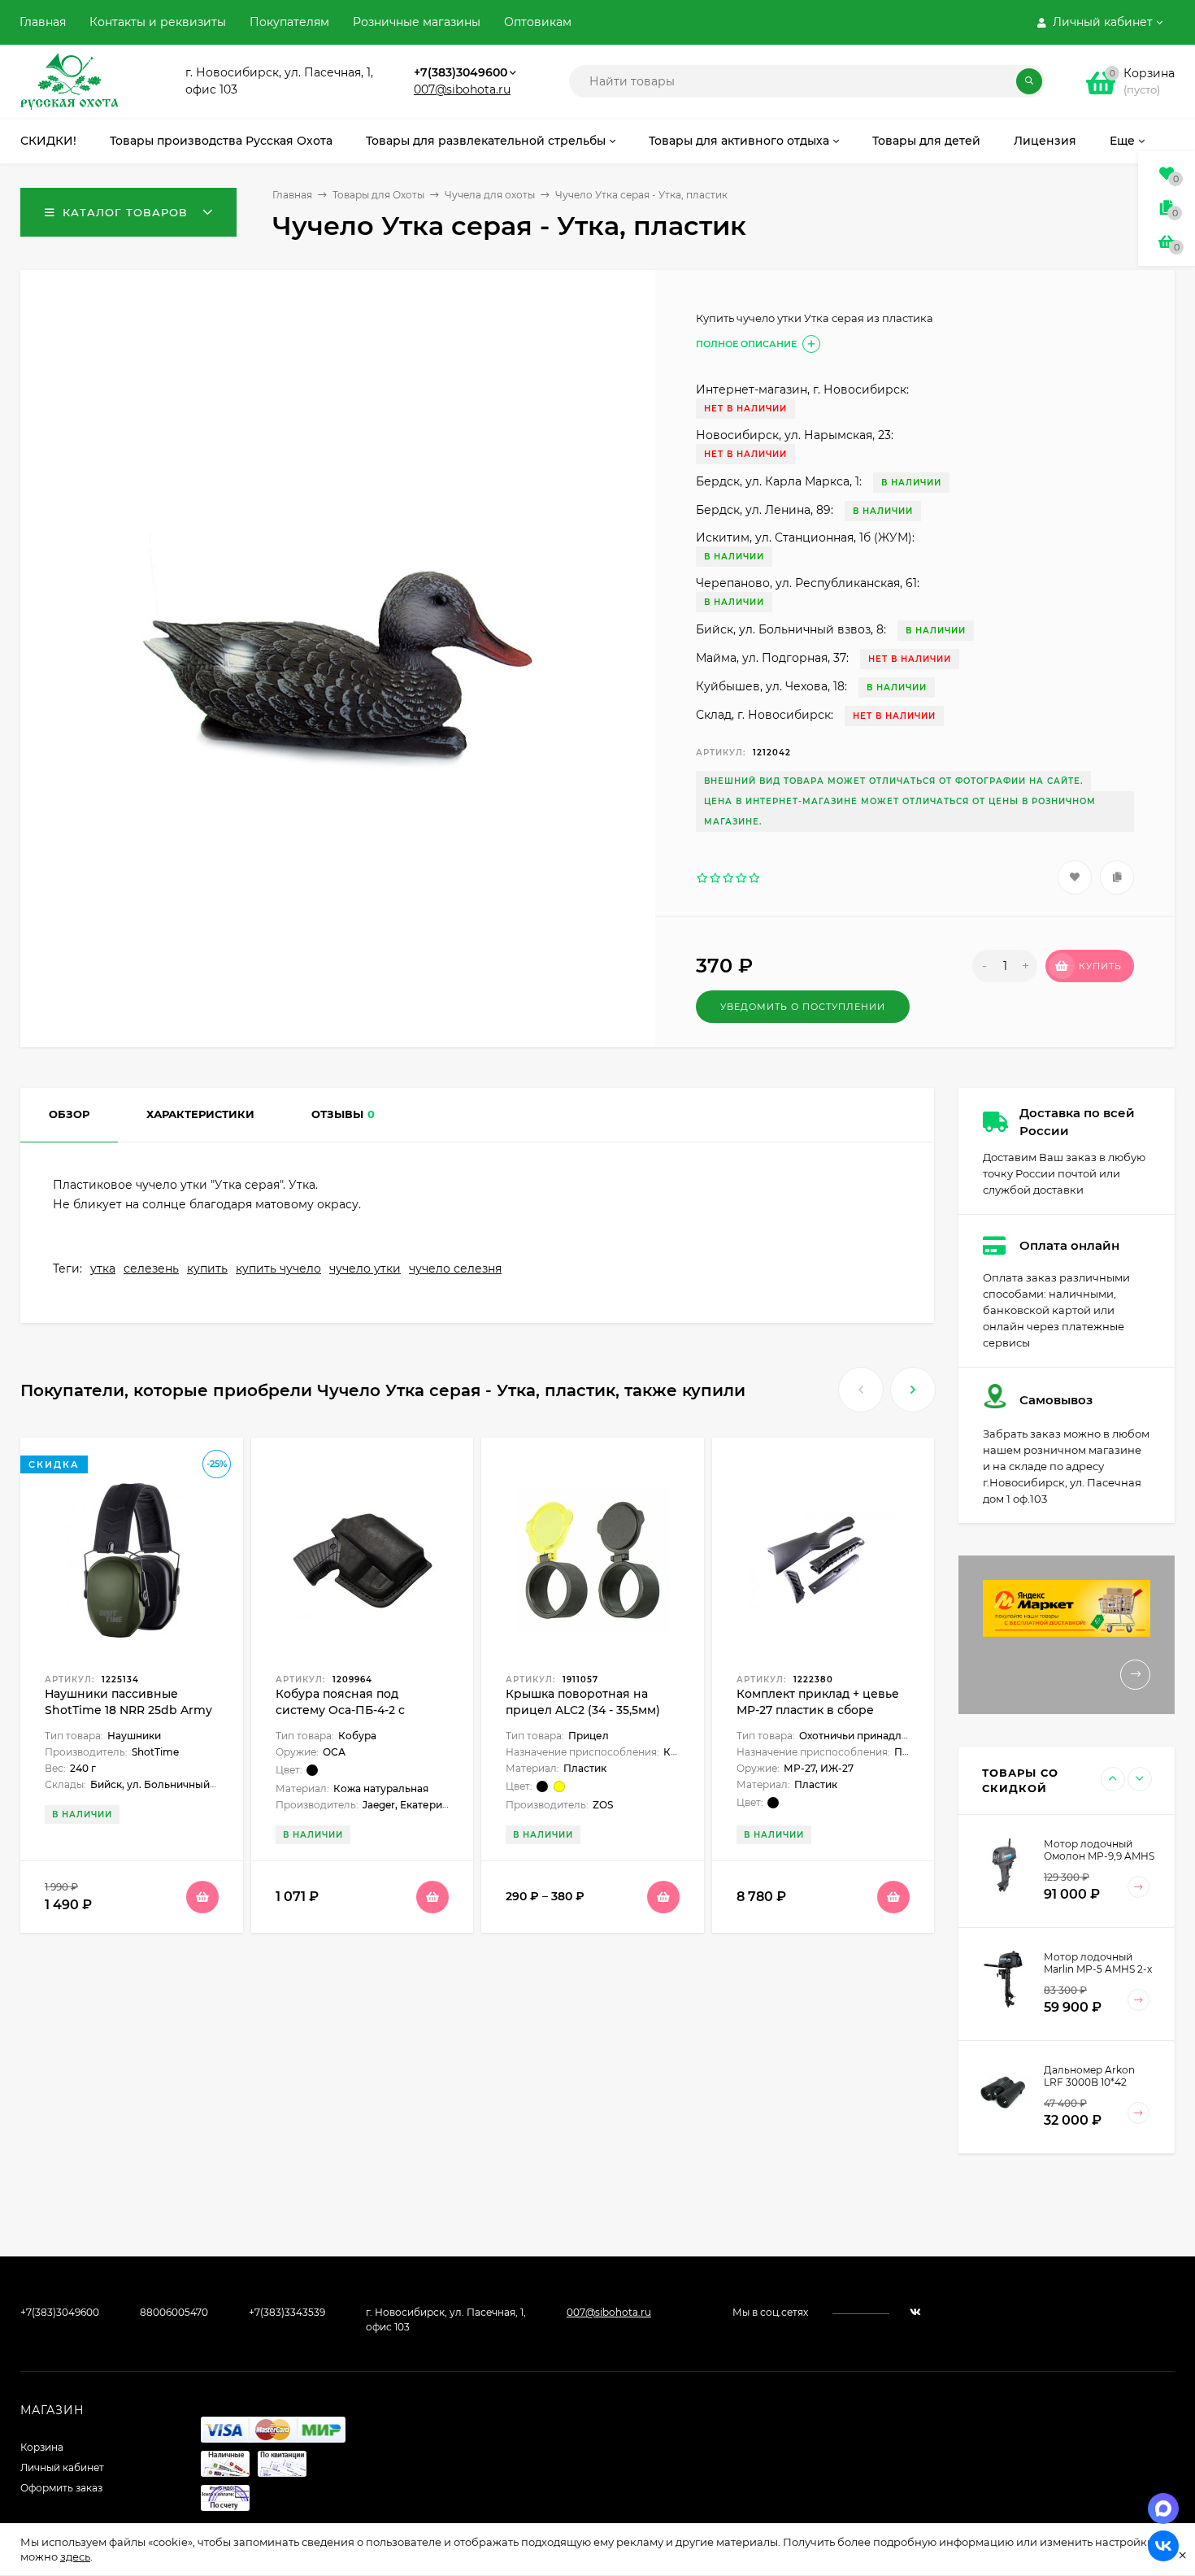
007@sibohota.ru (462, 89)
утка (103, 1268)
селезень (151, 1268)
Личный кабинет (62, 2467)
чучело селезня (455, 1268)
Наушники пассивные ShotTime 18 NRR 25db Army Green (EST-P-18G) (128, 1710)
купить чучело (278, 1268)
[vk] (915, 2312)
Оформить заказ (61, 2488)
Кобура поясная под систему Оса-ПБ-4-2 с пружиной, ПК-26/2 (340, 1710)
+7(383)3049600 (461, 72)
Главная (43, 22)
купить (207, 1268)
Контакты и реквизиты (158, 22)
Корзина (42, 2447)
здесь (75, 2556)
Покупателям (289, 22)
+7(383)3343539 (287, 2312)
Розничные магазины (417, 22)
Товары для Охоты (378, 195)
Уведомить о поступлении (803, 1007)
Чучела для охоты (490, 195)
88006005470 (174, 2312)
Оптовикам (538, 22)
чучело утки (365, 1268)
